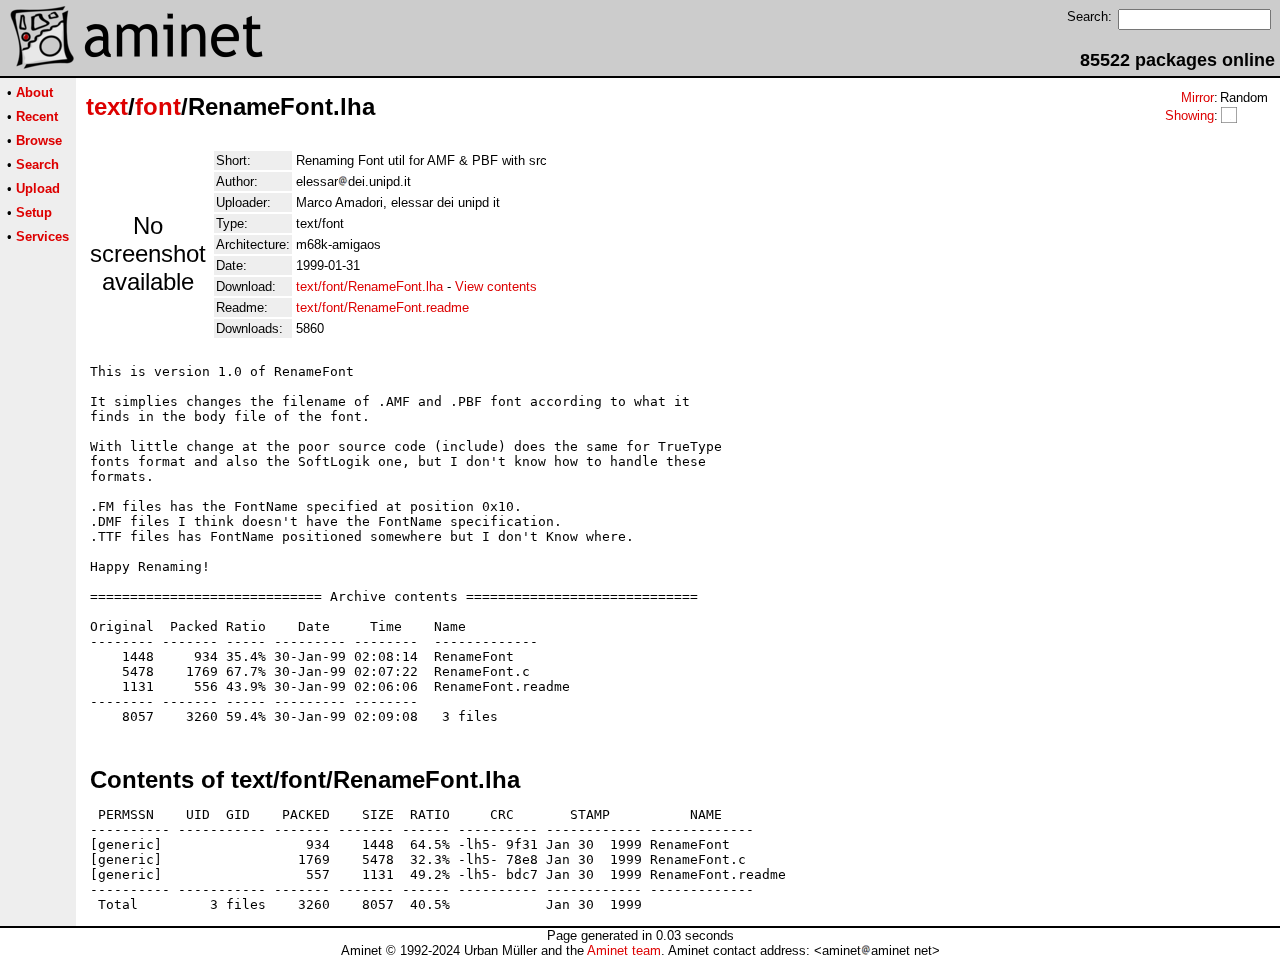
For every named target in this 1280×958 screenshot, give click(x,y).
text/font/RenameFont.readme (382, 307)
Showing (1189, 115)
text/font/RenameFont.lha (369, 286)
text (107, 106)
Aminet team (624, 950)
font (158, 106)
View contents (496, 286)
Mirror (1197, 97)
